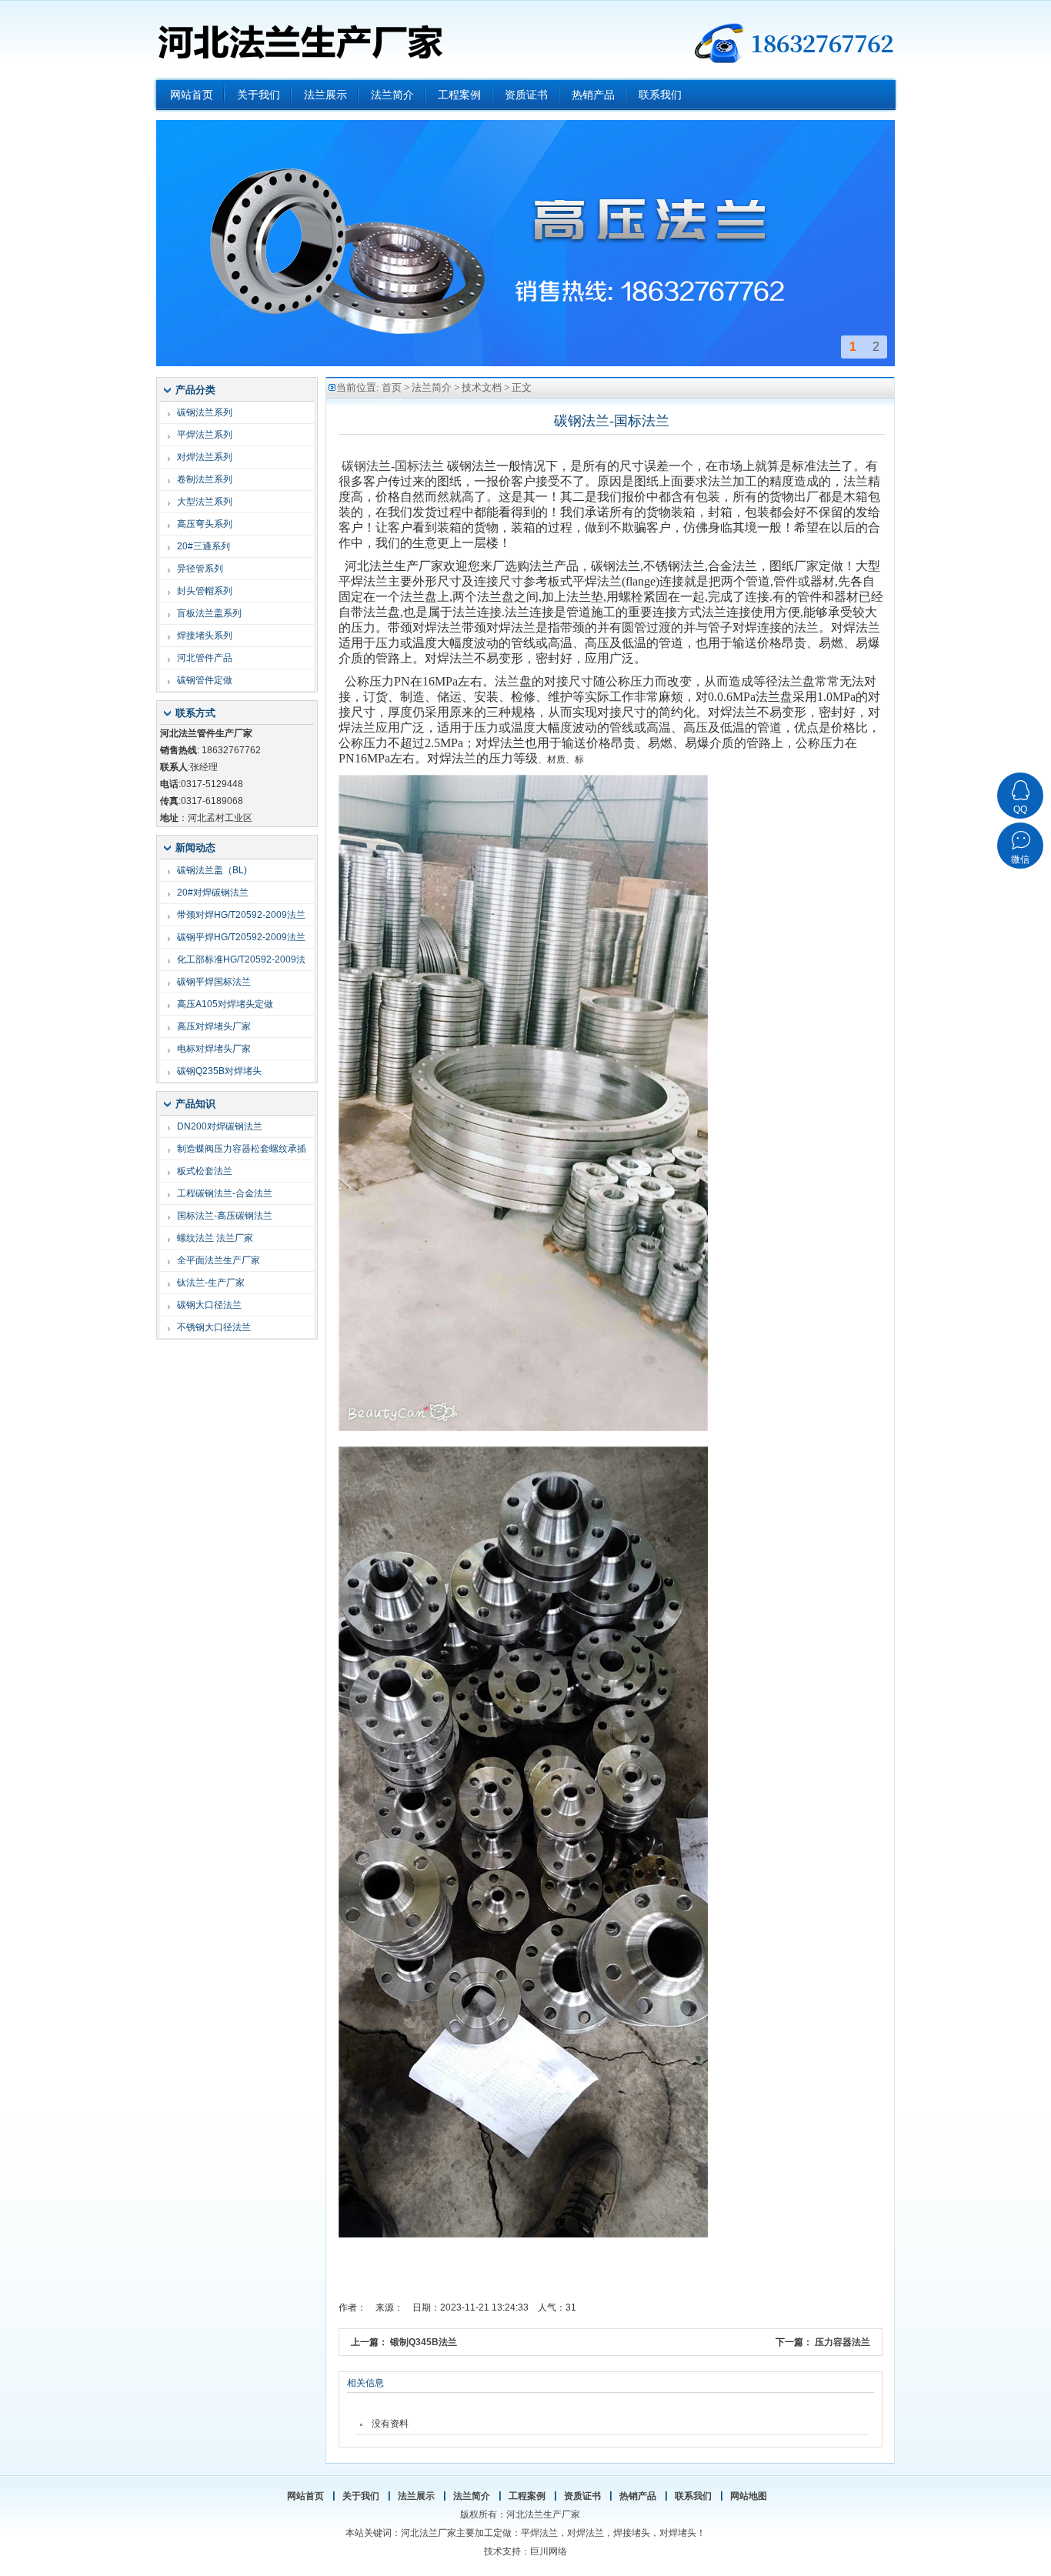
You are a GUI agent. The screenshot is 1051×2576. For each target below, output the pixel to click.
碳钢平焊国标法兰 (214, 982)
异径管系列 (200, 569)
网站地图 (749, 2496)
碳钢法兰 (366, 466)
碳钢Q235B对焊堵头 (219, 1071)
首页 (392, 387)
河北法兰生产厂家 (299, 38)
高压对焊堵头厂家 (214, 1026)
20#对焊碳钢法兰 (213, 893)
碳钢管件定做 (205, 680)
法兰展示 (416, 2496)
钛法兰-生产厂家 (211, 1283)
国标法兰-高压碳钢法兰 (225, 1216)
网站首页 (305, 2496)
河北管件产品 (205, 658)
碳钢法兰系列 (205, 412)
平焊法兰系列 (205, 435)
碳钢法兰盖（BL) (212, 870)
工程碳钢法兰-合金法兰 (225, 1193)
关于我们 (361, 2496)
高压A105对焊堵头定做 (225, 1004)
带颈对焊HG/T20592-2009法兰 (241, 915)
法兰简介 (432, 387)
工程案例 (527, 2496)
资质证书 (582, 2496)
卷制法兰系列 (205, 479)
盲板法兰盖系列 (209, 613)
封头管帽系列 (205, 591)
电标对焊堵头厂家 (214, 1049)
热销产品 (638, 2496)
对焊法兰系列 (205, 457)
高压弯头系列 (205, 524)
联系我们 (693, 2496)
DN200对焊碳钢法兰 (220, 1126)
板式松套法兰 (205, 1171)
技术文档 (482, 387)
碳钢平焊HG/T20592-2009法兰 (241, 937)
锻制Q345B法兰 (424, 2342)
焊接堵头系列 (205, 636)
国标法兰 (419, 466)
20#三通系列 (204, 546)
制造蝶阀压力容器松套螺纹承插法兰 (242, 1151)
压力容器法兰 (842, 2342)
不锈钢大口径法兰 (214, 1327)
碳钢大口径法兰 (209, 1305)
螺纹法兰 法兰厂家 (215, 1238)
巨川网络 (549, 2551)
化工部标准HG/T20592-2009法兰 (241, 962)
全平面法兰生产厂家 (219, 1260)
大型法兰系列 (205, 502)
